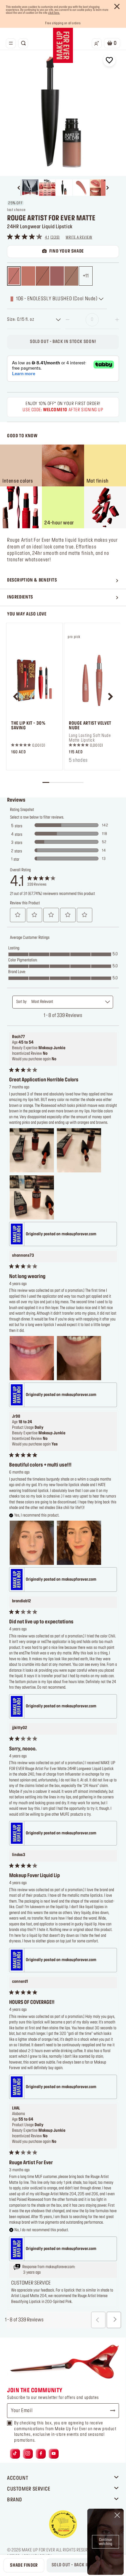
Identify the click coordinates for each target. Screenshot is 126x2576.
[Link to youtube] (54, 2454)
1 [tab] (46, 782)
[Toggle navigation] (11, 43)
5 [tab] (73, 782)
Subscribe (110, 2411)
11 (87, 276)
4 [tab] (66, 782)
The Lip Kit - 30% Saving (28, 726)
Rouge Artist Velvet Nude (90, 726)
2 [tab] (53, 782)
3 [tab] (59, 782)
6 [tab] (80, 782)
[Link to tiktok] (15, 2454)
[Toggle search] (23, 43)
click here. (54, 13)
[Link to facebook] (41, 2454)
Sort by (21, 1002)
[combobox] (34, 320)
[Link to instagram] (28, 2454)
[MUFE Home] (63, 45)
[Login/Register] (97, 43)
